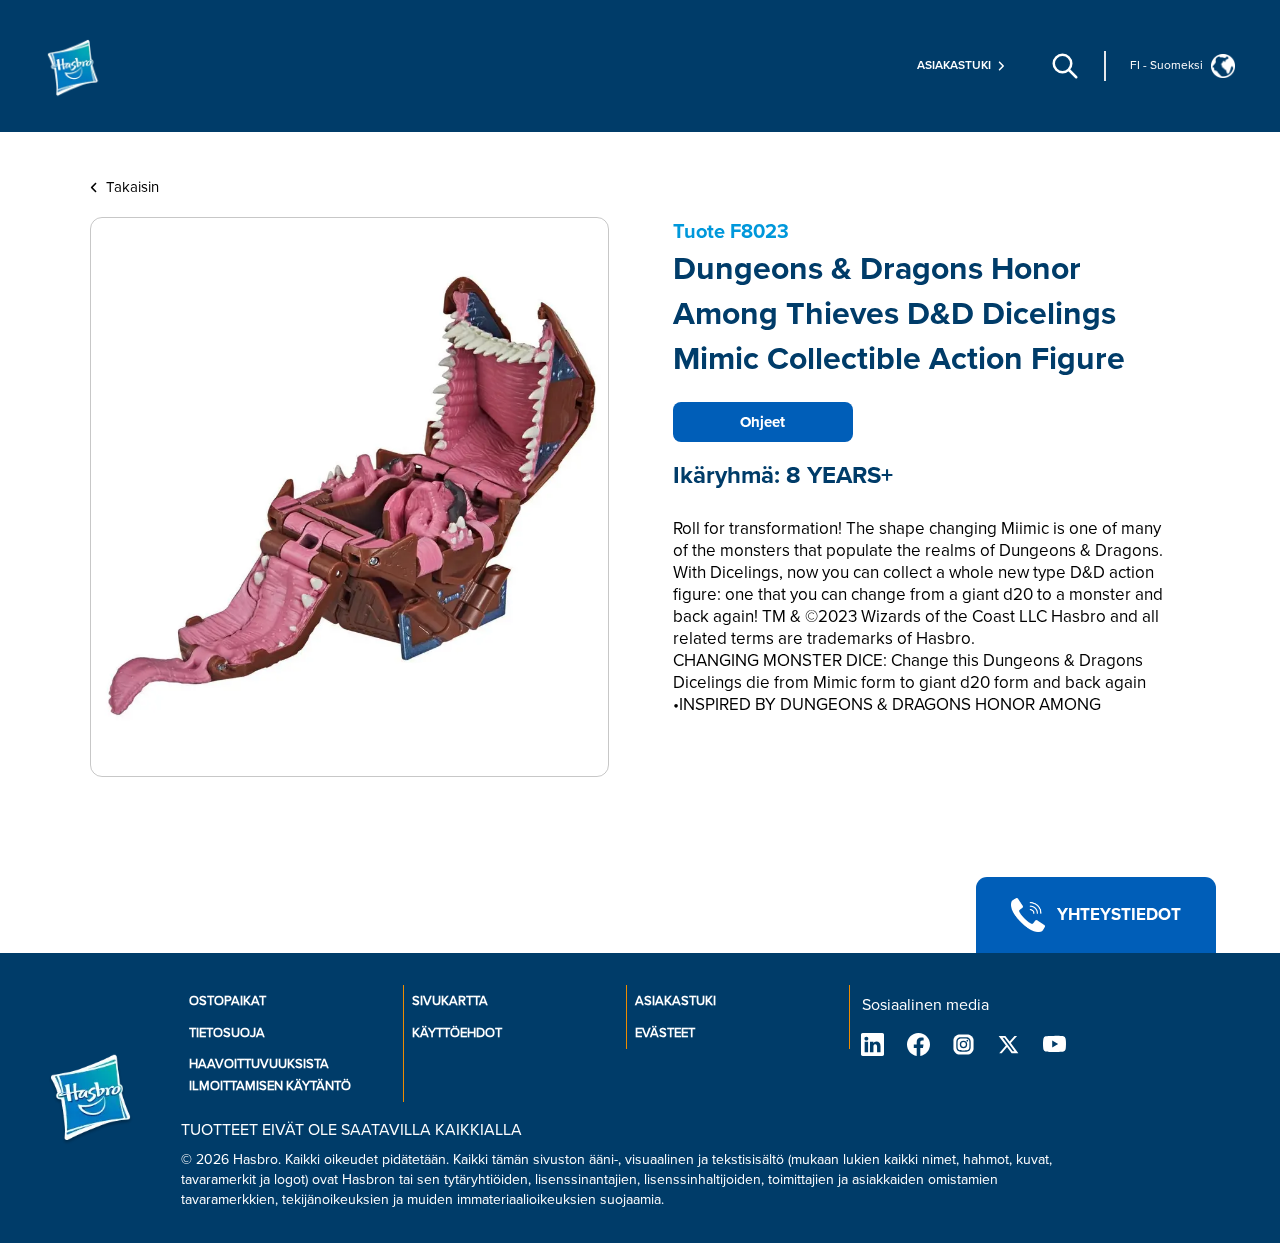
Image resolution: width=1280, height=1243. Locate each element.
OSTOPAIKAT (227, 1001)
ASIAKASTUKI (675, 1001)
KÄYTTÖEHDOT (457, 1033)
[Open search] (1065, 66)
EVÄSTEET (665, 1033)
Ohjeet (762, 422)
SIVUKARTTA (450, 1001)
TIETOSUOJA (227, 1033)
